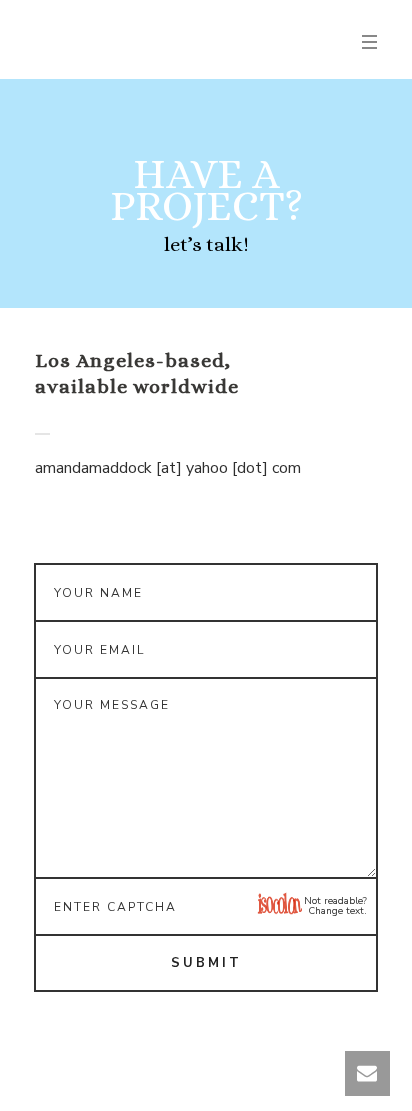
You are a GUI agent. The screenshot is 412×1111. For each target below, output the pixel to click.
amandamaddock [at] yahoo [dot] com (168, 468)
